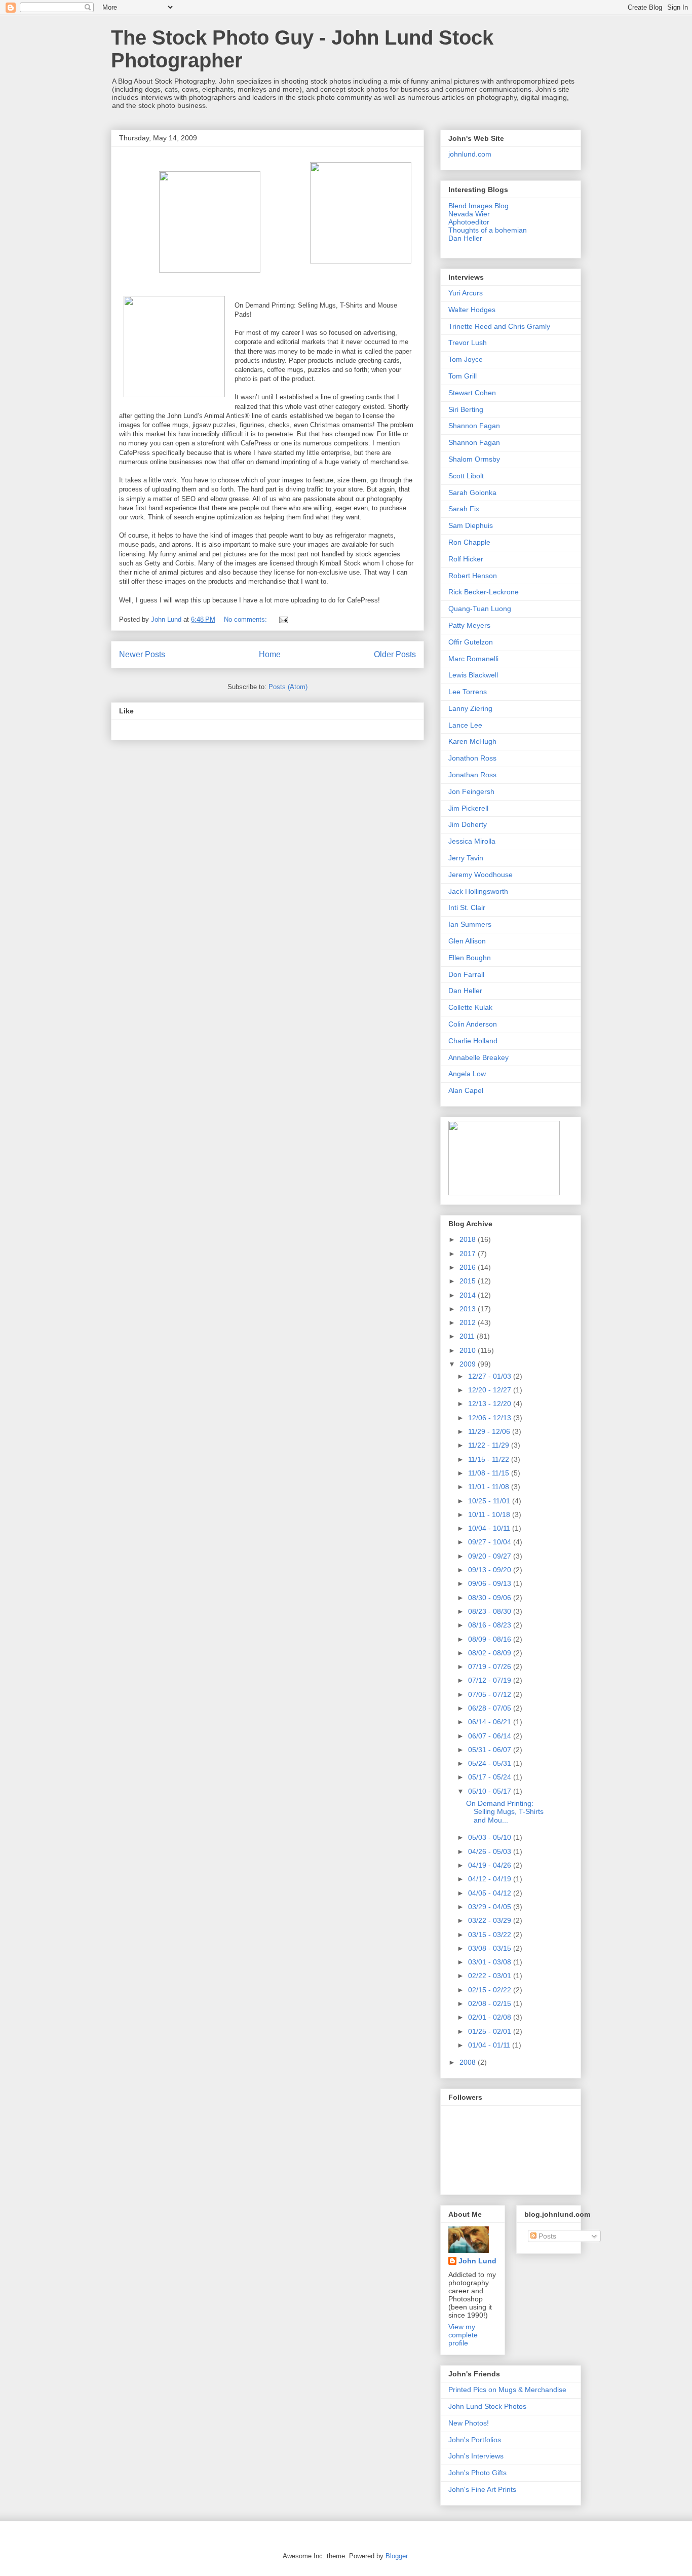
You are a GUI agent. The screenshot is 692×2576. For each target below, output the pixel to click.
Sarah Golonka (472, 493)
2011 (468, 1336)
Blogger (396, 2556)
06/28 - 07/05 (491, 1708)
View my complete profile (463, 2335)
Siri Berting (466, 409)
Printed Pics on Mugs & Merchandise (507, 2390)
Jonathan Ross (472, 775)
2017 (469, 1254)
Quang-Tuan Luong (480, 609)
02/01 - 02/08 (491, 2017)
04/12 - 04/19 (491, 1879)
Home (270, 654)
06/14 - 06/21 (491, 1722)
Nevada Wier (469, 214)
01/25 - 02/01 (491, 2031)
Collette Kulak (470, 1007)
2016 (469, 1267)
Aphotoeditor (469, 222)
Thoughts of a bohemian (488, 230)
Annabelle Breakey (478, 1057)
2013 (469, 1309)
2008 (469, 2062)
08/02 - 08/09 (491, 1653)
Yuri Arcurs (466, 293)
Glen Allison (467, 941)
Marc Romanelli (473, 659)
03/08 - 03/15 (491, 1948)
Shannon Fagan (474, 426)
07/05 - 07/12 (491, 1694)
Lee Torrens (468, 692)
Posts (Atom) (288, 687)
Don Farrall (466, 974)
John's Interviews (476, 2456)
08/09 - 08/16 (491, 1639)
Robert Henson (473, 576)
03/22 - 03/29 (491, 1920)
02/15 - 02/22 (491, 1990)
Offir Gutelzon (471, 642)
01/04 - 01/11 (490, 2045)
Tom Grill (463, 376)
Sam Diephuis (471, 525)
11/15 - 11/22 (490, 1459)
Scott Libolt (466, 476)
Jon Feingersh (471, 791)
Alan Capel (466, 1090)
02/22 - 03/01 (491, 1976)
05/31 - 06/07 (491, 1750)
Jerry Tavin (466, 858)
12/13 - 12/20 (491, 1404)
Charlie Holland (473, 1041)
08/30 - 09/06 (491, 1598)
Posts (546, 2236)
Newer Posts (142, 654)
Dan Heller (465, 238)
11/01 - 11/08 (490, 1487)
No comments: (246, 619)
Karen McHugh (472, 741)
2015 (469, 1281)
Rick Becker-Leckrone (484, 592)
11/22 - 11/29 (490, 1445)
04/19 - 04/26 (491, 1865)
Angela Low (467, 1074)
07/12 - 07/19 (491, 1680)
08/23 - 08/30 (491, 1611)
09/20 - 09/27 (491, 1556)
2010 (469, 1350)
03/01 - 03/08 (491, 1962)
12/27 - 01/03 (491, 1376)
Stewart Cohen (472, 393)
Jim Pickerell (468, 808)
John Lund (477, 2261)
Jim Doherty (468, 824)
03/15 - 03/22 (491, 1935)
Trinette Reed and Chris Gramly (499, 326)
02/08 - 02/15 (491, 2003)
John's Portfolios (475, 2440)
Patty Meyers (469, 625)
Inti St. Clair (467, 907)
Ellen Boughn (470, 958)
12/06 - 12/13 (491, 1418)
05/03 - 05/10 (491, 1837)
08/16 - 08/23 (491, 1625)
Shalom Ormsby (474, 459)
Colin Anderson (473, 1024)
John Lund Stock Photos (487, 2406)
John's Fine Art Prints (482, 2489)
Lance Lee (465, 725)
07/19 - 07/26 (491, 1666)
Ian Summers (470, 924)
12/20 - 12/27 (491, 1390)
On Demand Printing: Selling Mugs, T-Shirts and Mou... (505, 1812)
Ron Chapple (469, 542)
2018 (469, 1239)
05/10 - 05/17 (491, 1791)
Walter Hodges (472, 310)
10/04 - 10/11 (490, 1528)
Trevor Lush (468, 343)
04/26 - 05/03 (491, 1851)
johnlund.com (470, 154)
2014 (469, 1295)
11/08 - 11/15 (490, 1473)
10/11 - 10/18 (490, 1514)
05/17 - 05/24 (491, 1777)
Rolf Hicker (466, 559)
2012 (469, 1322)
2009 (469, 1364)
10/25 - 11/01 (490, 1501)
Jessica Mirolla (472, 841)
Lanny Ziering (470, 708)
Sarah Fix (464, 509)
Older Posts (395, 654)
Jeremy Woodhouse (480, 875)
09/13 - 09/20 (491, 1570)
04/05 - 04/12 (491, 1893)
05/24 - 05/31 (491, 1763)
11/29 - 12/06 (490, 1431)
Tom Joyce (466, 359)
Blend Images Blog (478, 206)
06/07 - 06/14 (491, 1736)
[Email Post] (283, 619)
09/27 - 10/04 (491, 1542)
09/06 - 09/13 (491, 1583)
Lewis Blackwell (473, 675)
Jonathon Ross (472, 758)
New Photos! (469, 2423)
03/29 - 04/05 (491, 1907)
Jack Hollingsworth (478, 891)
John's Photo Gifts (477, 2473)
